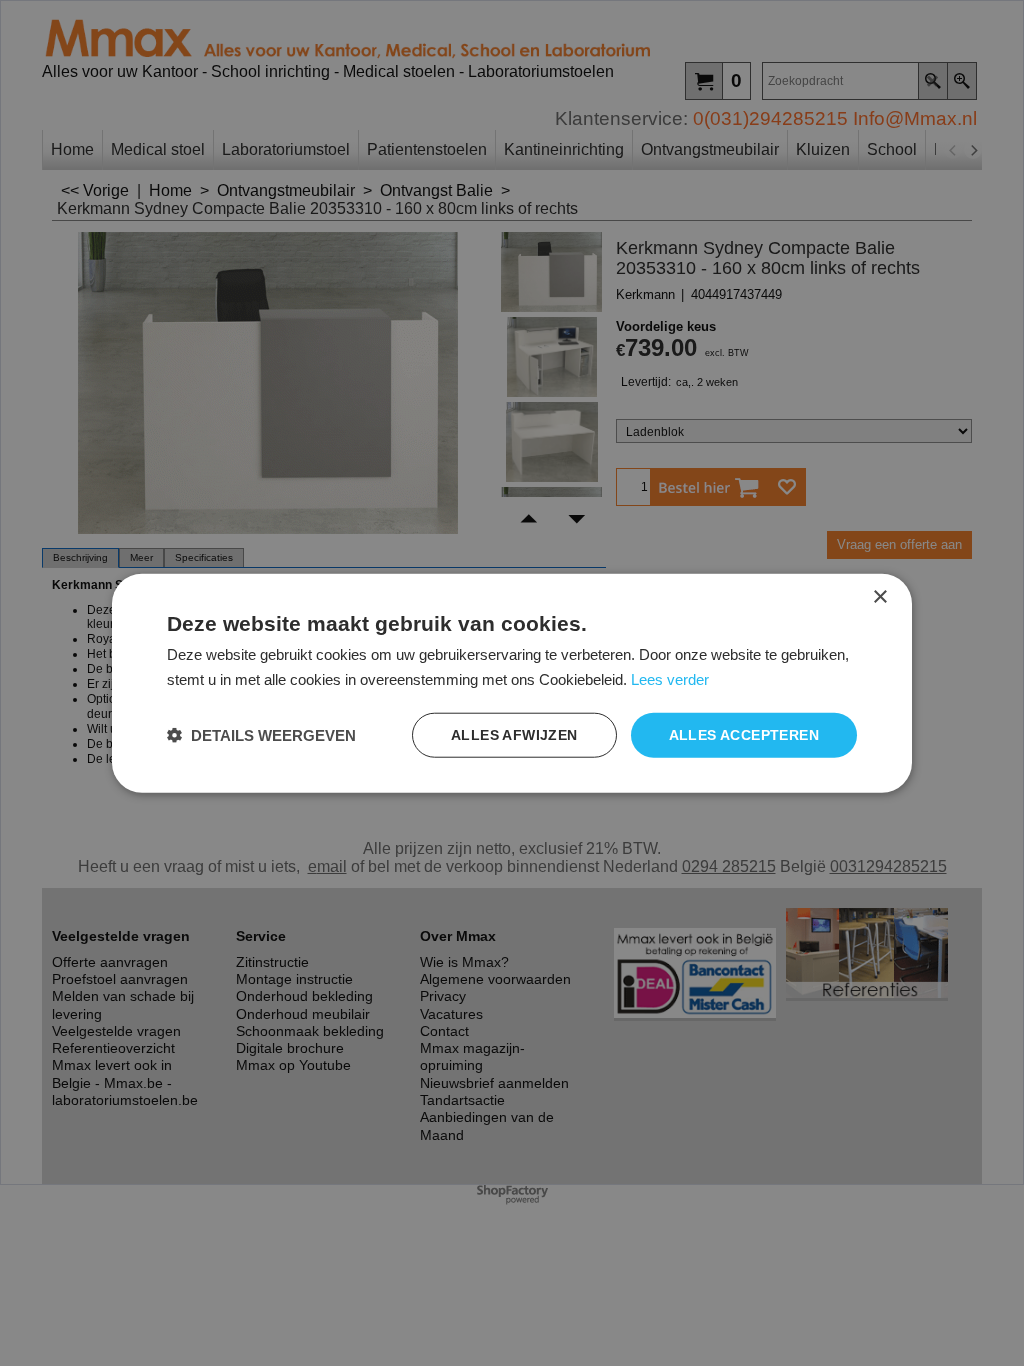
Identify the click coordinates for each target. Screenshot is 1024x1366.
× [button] (879, 597)
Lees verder (670, 679)
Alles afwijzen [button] (514, 735)
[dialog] (512, 683)
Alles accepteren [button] (744, 735)
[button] (261, 734)
